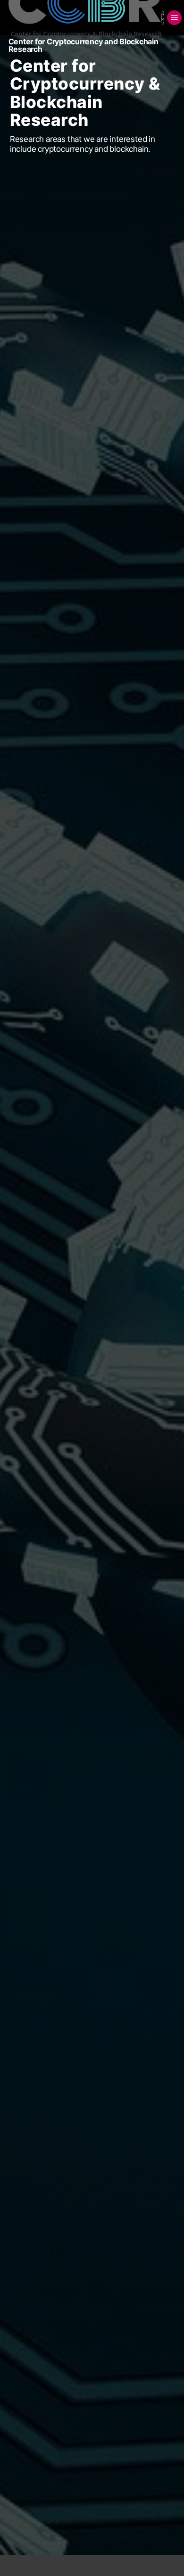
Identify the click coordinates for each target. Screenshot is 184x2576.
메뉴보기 (174, 18)
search (163, 18)
